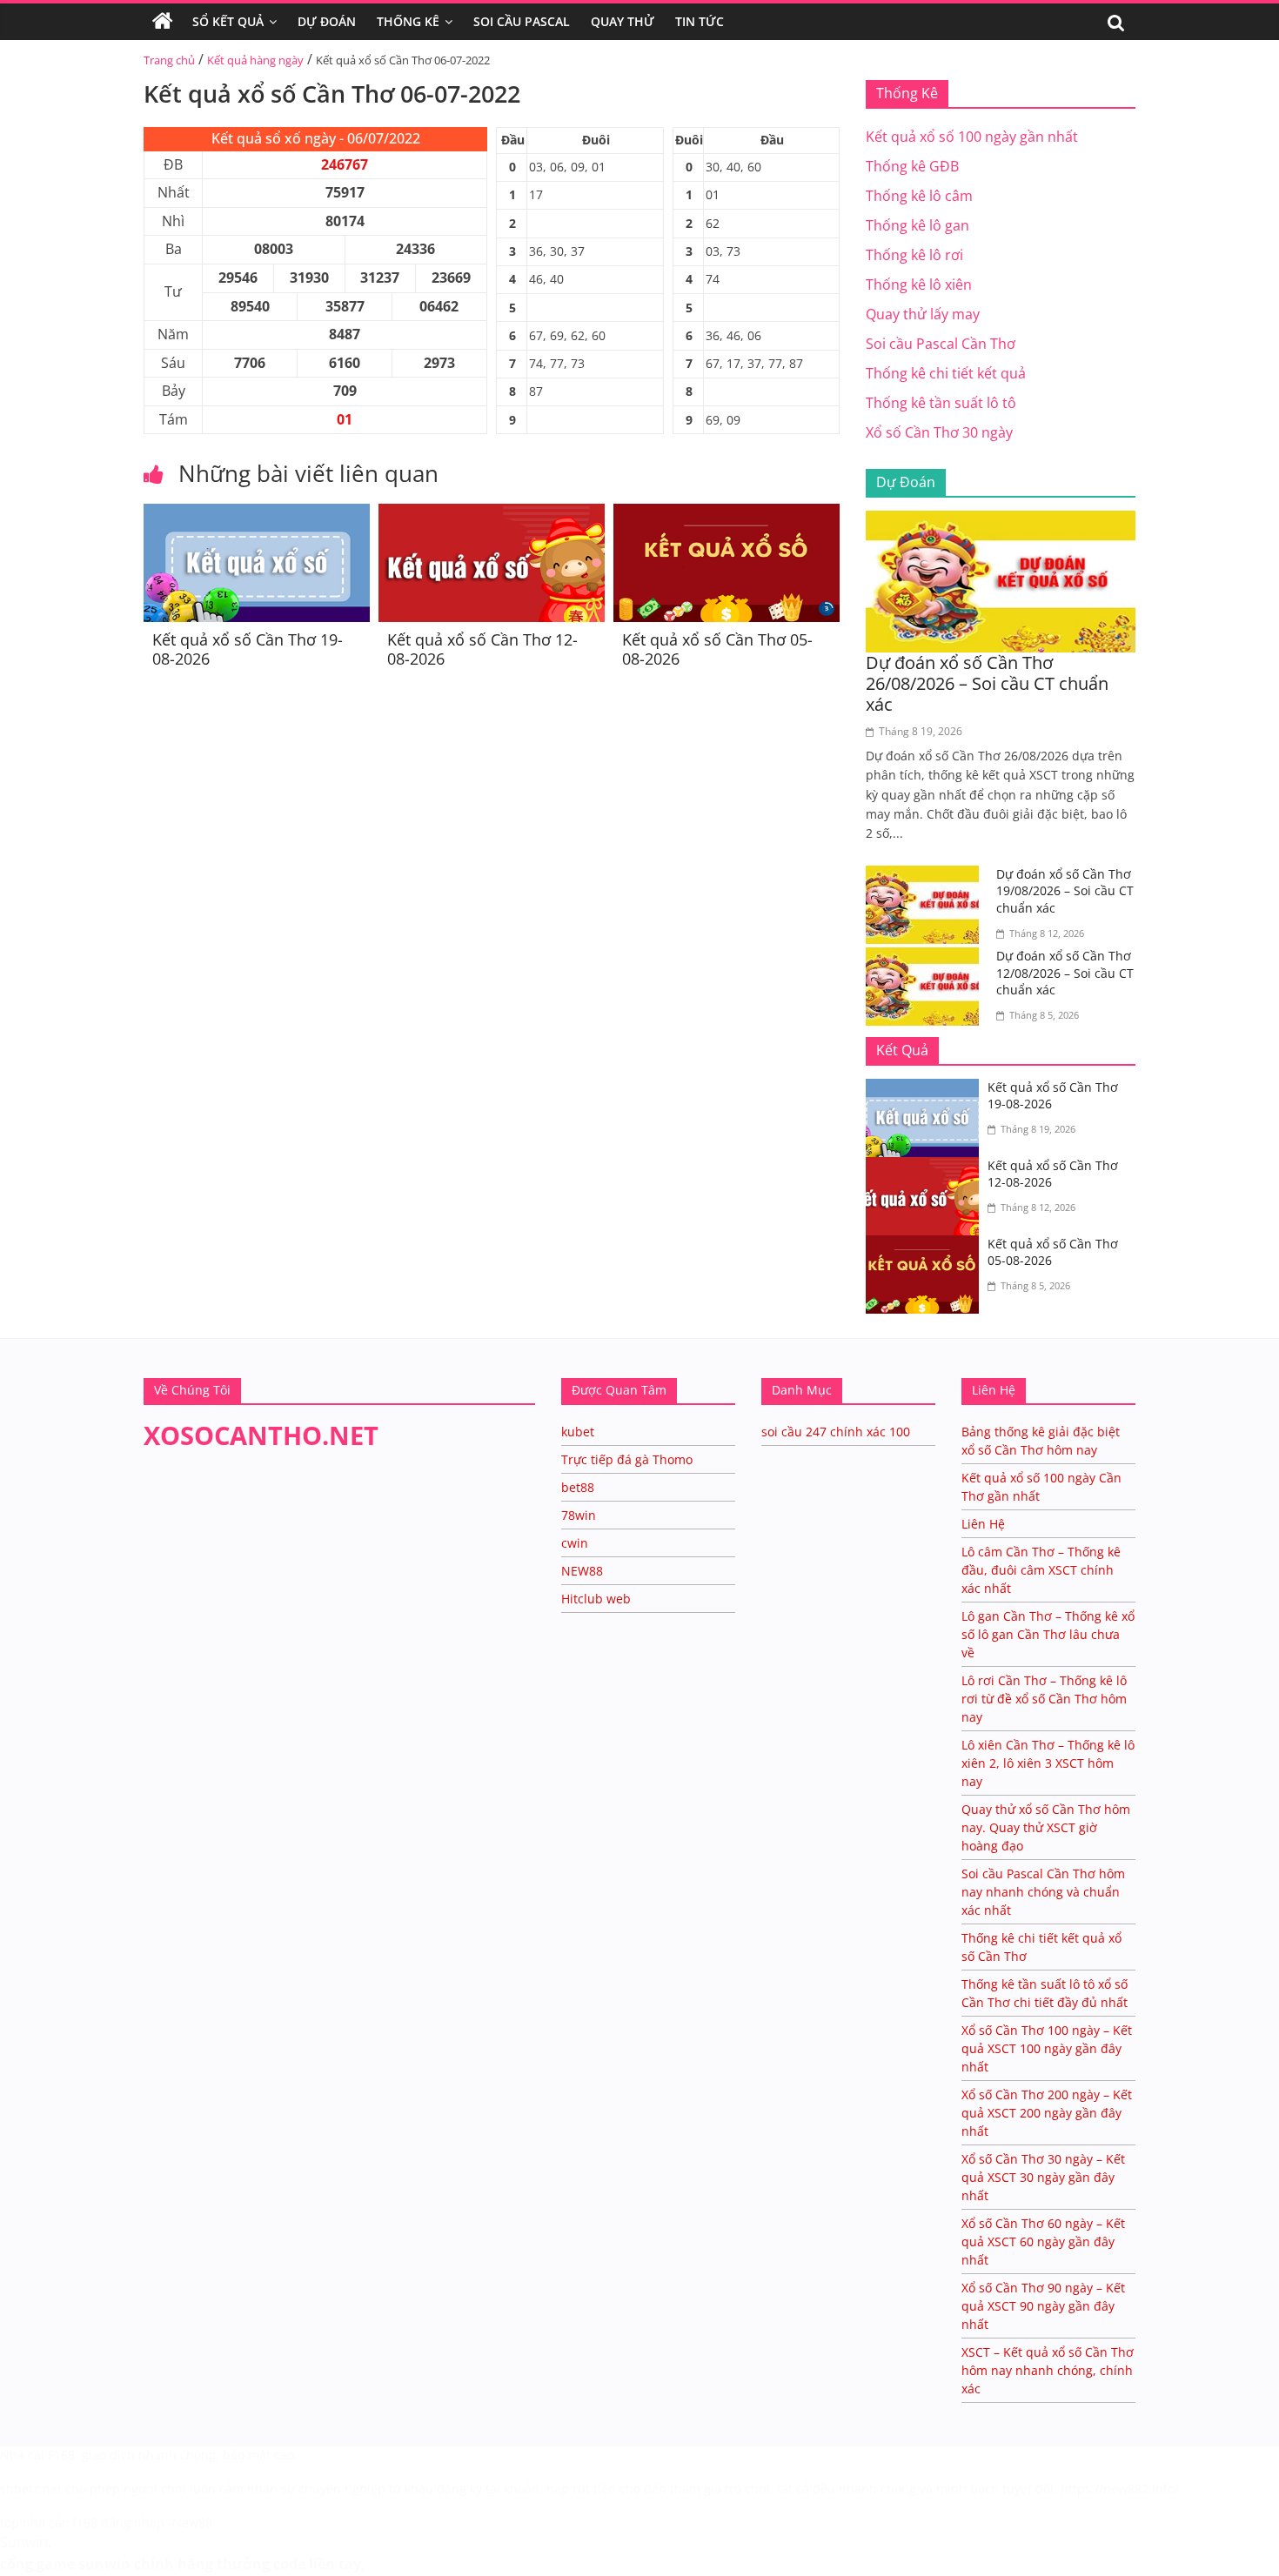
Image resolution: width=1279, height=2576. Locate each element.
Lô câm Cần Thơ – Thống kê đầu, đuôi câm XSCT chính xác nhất (1041, 1570)
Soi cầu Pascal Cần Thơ (941, 344)
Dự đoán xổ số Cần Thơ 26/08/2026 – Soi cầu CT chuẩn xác (987, 683)
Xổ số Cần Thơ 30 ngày (939, 432)
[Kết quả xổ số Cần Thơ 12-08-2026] (492, 514)
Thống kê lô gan (917, 225)
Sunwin (24, 2542)
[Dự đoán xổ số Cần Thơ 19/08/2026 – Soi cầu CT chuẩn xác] (927, 876)
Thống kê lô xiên (919, 284)
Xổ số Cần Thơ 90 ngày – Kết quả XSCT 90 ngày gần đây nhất (1043, 2306)
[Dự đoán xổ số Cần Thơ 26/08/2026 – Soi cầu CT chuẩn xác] (1001, 521)
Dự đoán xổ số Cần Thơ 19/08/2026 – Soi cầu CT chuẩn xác (1065, 891)
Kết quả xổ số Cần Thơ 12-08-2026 (482, 649)
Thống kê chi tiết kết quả (946, 373)
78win (579, 1515)
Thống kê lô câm (919, 196)
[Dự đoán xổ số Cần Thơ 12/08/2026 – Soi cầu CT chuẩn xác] (927, 958)
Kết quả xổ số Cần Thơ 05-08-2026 (717, 649)
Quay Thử (623, 21)
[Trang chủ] (163, 22)
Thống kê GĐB (912, 166)
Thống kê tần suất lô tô (941, 403)
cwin (575, 1543)
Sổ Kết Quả (228, 21)
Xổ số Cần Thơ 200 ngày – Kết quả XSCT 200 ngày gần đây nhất (1047, 2113)
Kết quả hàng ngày (255, 60)
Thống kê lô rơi (914, 255)
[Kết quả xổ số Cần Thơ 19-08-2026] (257, 514)
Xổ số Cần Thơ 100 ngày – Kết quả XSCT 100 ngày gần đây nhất (1047, 2048)
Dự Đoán (327, 21)
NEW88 (582, 1571)
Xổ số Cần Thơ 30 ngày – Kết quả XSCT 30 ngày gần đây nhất (1043, 2177)
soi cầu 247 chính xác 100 (836, 1432)
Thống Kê (408, 21)
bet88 (578, 1487)
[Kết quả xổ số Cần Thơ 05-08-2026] (727, 514)
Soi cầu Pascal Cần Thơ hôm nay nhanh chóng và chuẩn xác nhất (1043, 1892)
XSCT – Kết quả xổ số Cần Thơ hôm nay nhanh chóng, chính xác (1048, 2370)
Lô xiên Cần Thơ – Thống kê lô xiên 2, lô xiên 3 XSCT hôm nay (1048, 1763)
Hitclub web (596, 1599)
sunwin (104, 2564)
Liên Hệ (983, 1524)
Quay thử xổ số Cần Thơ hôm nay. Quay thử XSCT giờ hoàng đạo (1046, 1827)
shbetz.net (31, 2489)
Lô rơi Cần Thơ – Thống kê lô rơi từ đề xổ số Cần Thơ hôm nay (1044, 1699)
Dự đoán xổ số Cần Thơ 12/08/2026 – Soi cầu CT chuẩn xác (1065, 973)
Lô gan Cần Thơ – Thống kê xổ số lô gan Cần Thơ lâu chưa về (1048, 1634)
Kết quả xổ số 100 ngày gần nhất (972, 137)
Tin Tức (700, 21)
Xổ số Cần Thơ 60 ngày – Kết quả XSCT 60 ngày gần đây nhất (1043, 2241)
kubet (578, 1432)
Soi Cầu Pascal (522, 21)
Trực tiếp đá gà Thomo (627, 1459)
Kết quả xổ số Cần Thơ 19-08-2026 (248, 649)
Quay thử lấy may (923, 314)
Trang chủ (169, 60)
